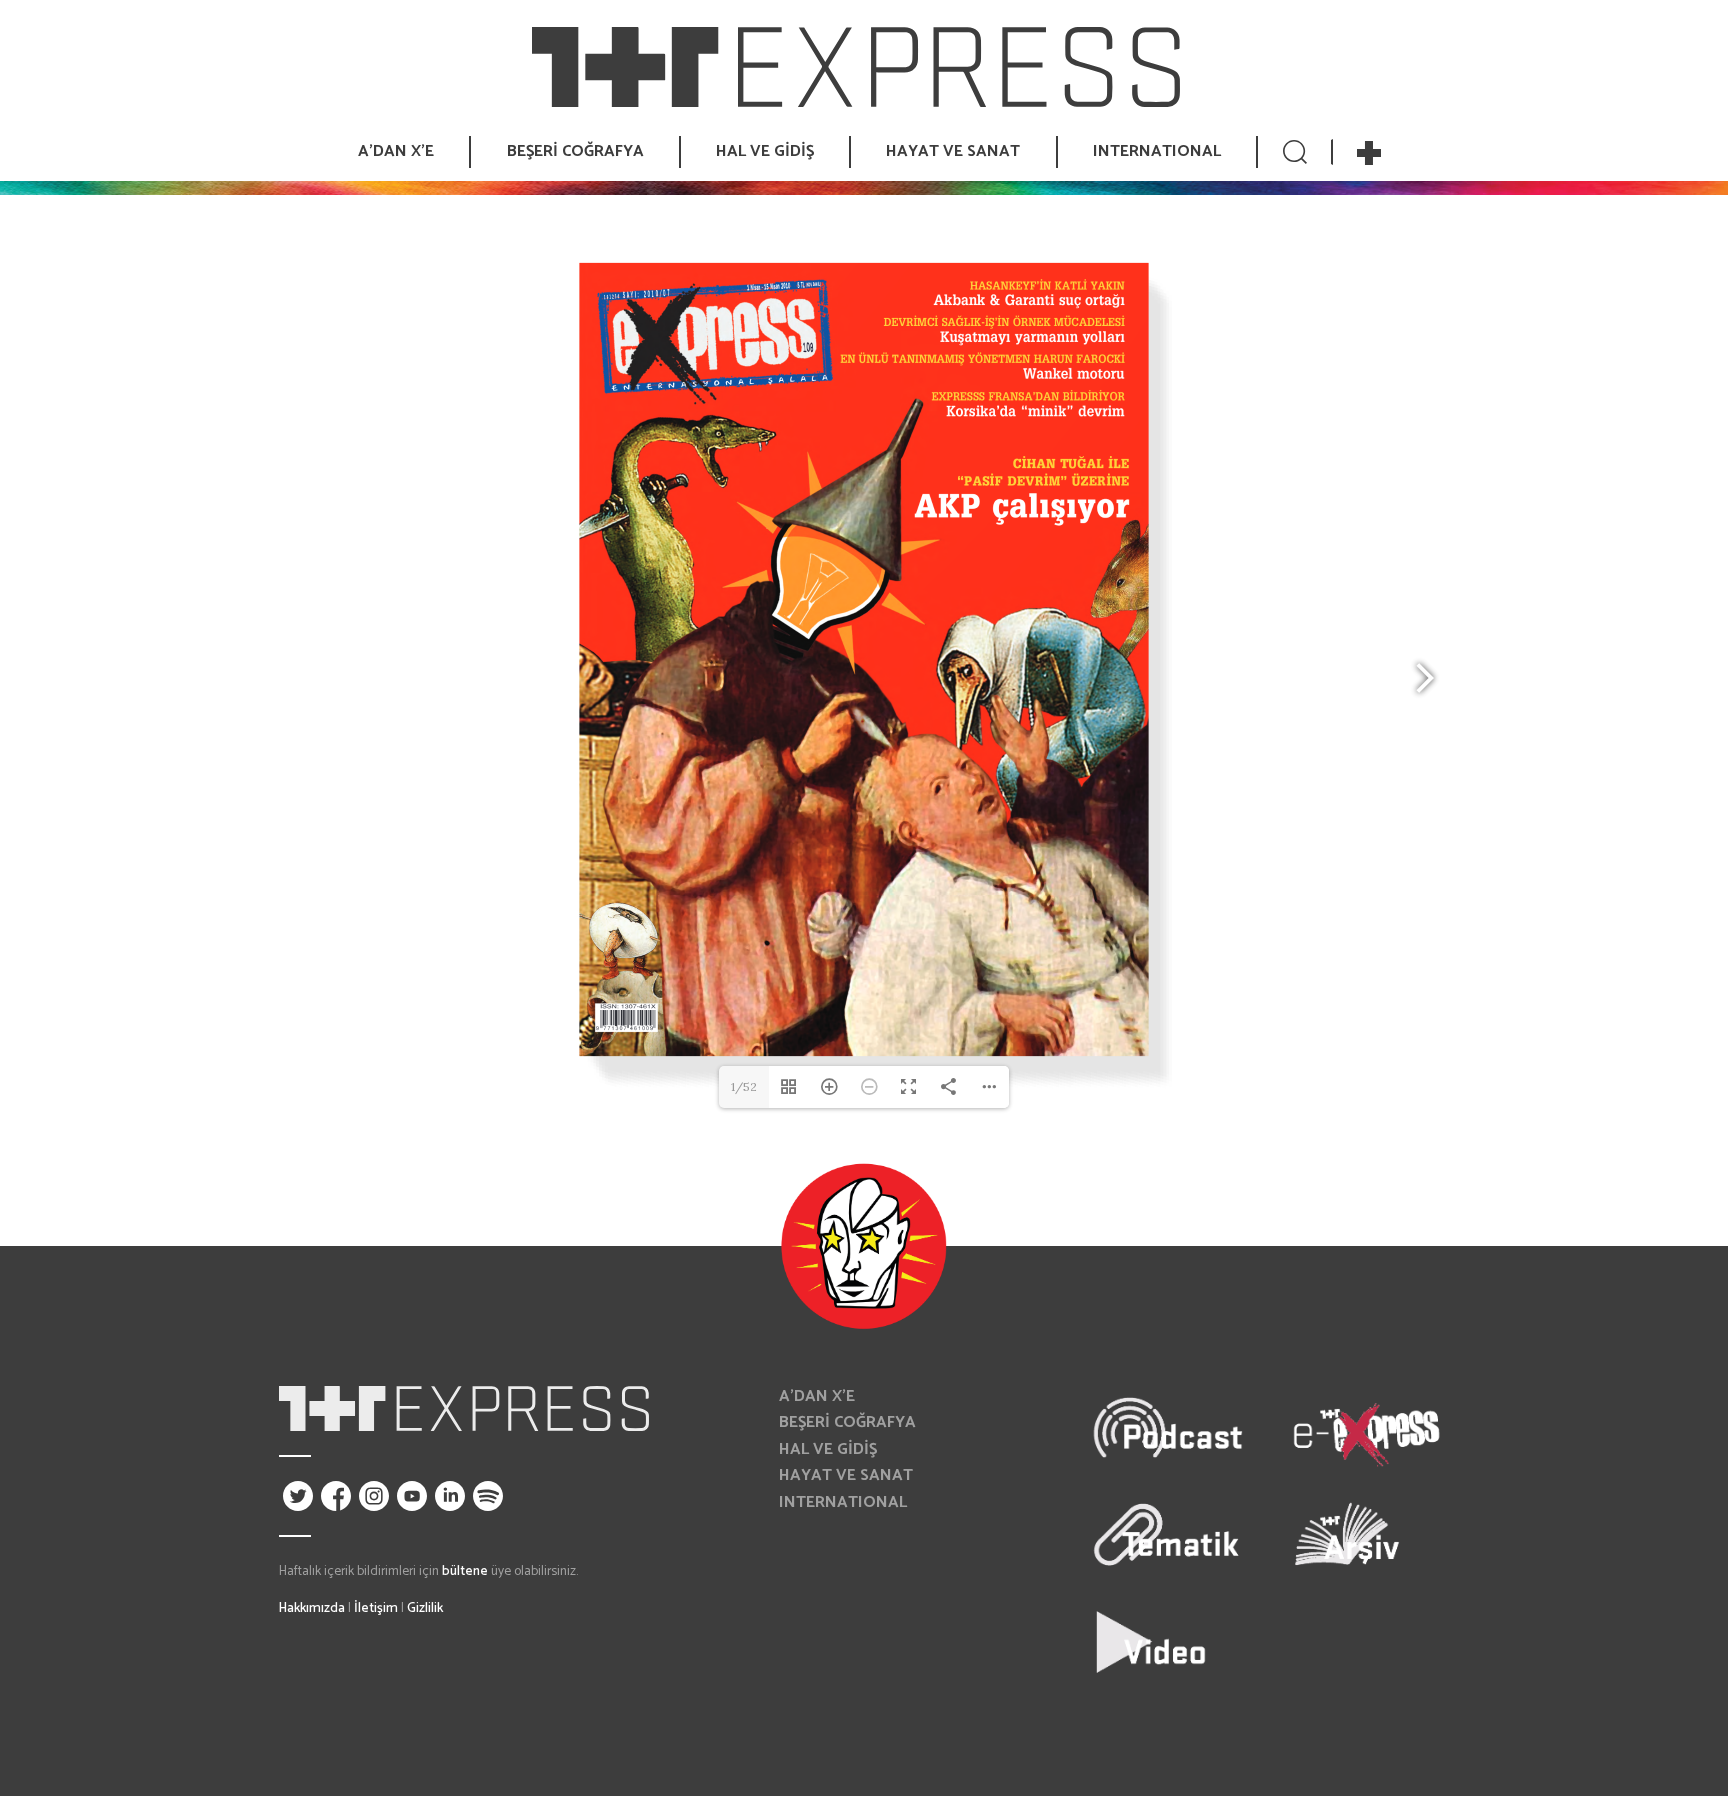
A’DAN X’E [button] (396, 151)
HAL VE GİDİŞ (828, 1449)
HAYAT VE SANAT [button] (953, 151)
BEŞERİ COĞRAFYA (847, 1422)
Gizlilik (425, 1608)
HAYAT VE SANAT (846, 1475)
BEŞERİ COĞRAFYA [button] (575, 151)
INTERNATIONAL (1157, 151)
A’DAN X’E (817, 1396)
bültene (465, 1571)
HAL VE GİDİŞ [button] (765, 151)
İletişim (376, 1608)
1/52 (744, 1086)
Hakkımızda (312, 1608)
